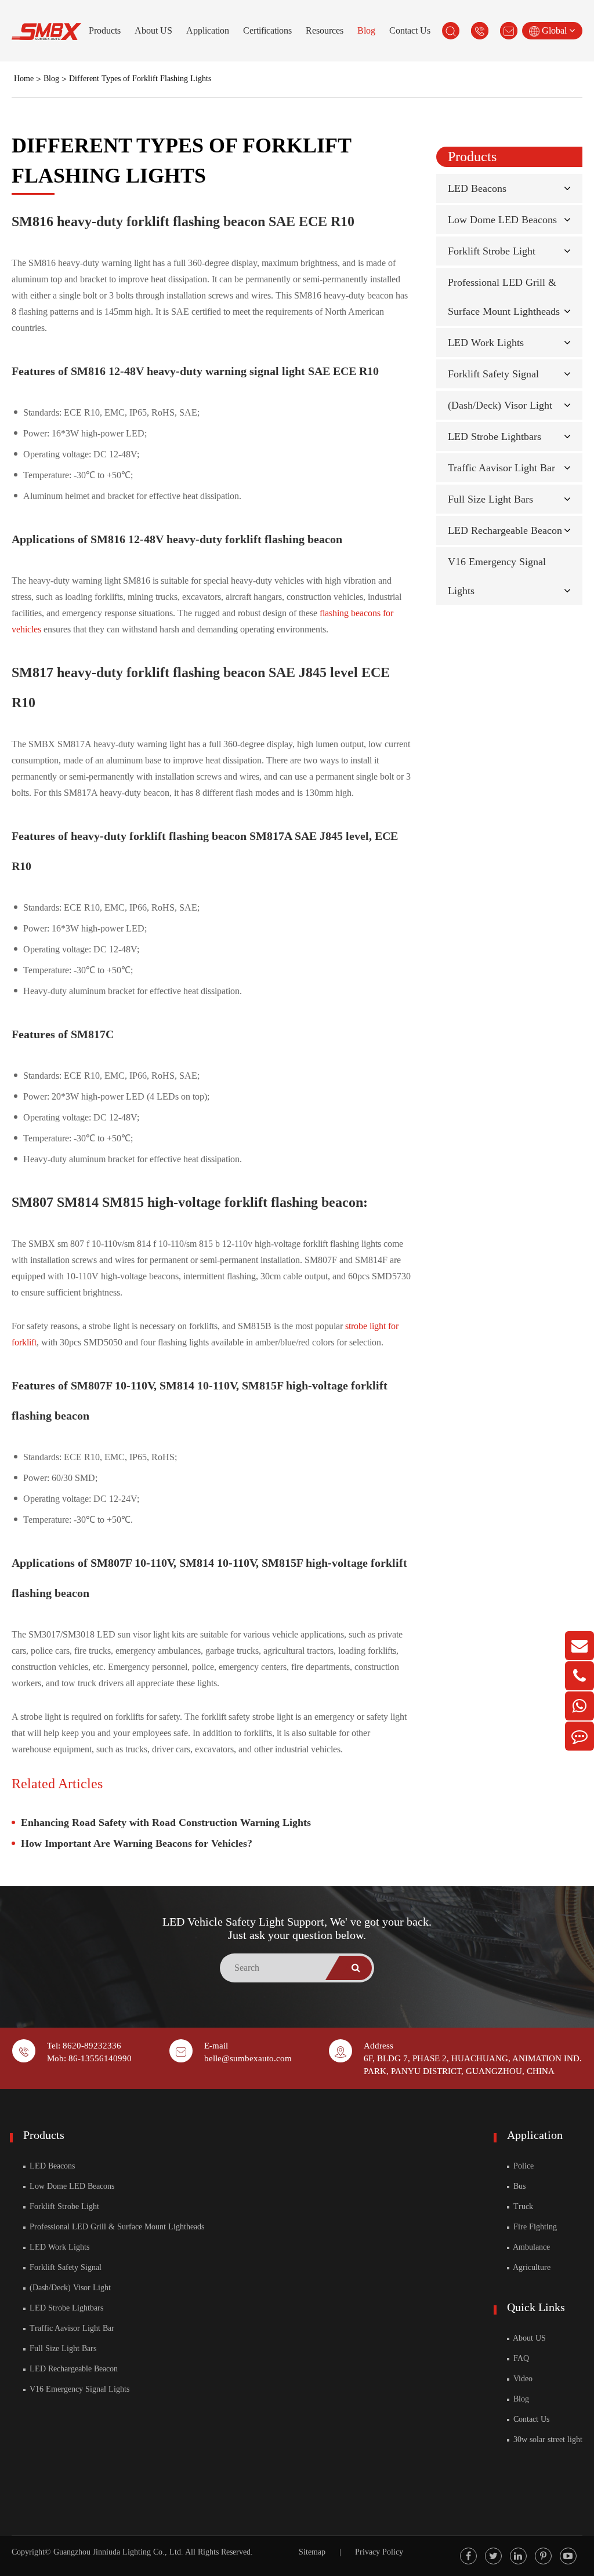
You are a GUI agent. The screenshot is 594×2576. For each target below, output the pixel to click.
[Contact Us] (579, 1736)
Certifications (267, 30)
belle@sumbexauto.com (248, 2058)
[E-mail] (579, 1646)
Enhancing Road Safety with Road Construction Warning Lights (166, 1822)
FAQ (520, 2358)
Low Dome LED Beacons (502, 220)
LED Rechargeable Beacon (505, 530)
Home (24, 79)
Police (522, 2166)
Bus (518, 2186)
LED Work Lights (486, 343)
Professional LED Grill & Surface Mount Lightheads (116, 2227)
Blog (366, 30)
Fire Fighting (534, 2227)
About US (153, 30)
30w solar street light (547, 2439)
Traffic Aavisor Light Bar (501, 468)
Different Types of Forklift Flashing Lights (140, 79)
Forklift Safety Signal (493, 374)
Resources (325, 30)
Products (105, 30)
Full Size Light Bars (490, 499)
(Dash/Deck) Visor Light (500, 405)
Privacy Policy (379, 2552)
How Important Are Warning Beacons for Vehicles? (137, 1843)
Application (208, 30)
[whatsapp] (579, 1706)
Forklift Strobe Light (492, 251)
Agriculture (531, 2267)
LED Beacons (477, 188)
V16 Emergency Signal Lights (78, 2389)
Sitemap (312, 2552)
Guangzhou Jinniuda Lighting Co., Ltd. (118, 2552)
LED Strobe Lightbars (495, 436)
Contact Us (410, 30)
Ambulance (530, 2247)
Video (522, 2379)
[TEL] (579, 1676)
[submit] (356, 1968)
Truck (522, 2206)
